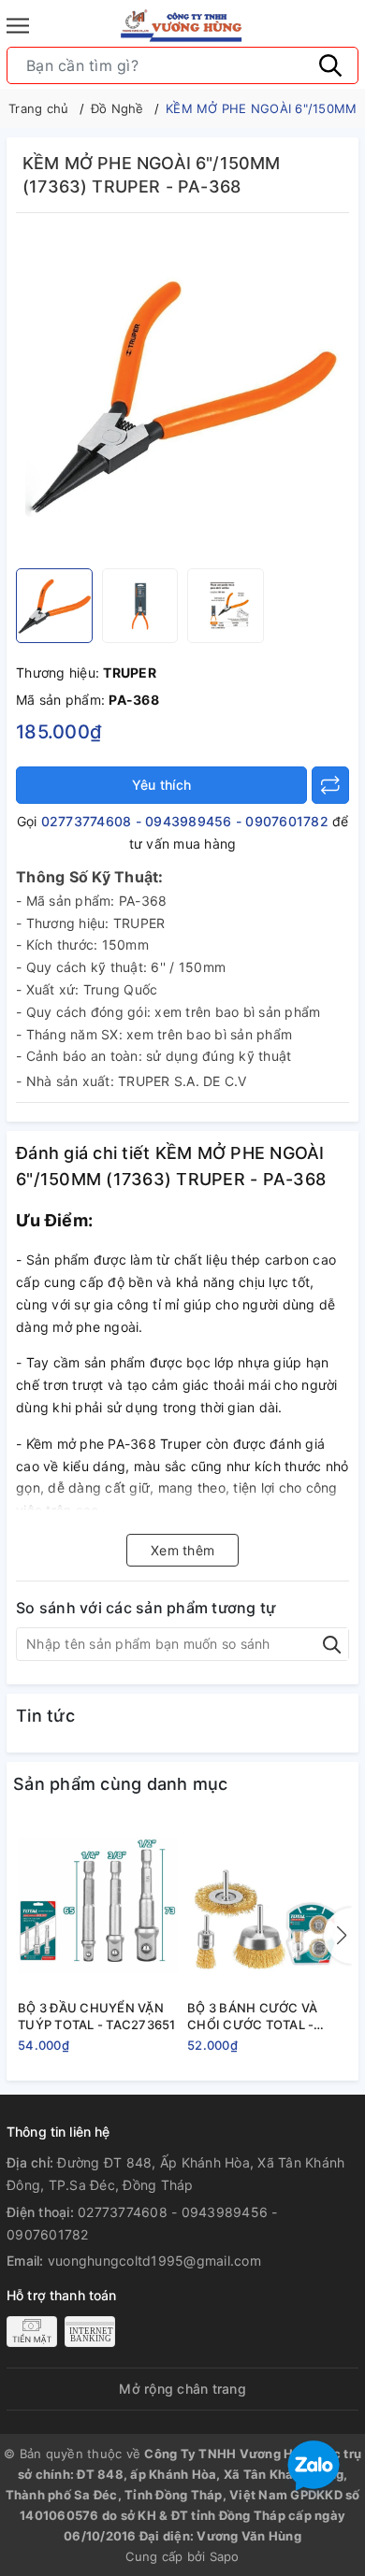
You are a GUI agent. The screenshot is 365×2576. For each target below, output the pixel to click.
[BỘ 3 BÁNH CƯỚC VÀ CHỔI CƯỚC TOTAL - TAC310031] (267, 1905)
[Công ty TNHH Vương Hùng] (182, 26)
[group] (182, 395)
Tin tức (45, 1716)
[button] (338, 1936)
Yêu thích (161, 785)
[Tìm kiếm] (330, 65)
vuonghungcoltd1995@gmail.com (154, 2261)
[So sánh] (330, 785)
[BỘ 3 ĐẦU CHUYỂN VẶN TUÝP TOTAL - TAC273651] (98, 1905)
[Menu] (18, 26)
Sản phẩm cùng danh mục (121, 1784)
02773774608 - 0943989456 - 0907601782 (185, 821)
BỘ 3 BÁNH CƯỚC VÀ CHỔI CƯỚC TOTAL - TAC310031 (252, 2017)
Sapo (225, 2556)
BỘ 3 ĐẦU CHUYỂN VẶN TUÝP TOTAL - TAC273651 (97, 2016)
